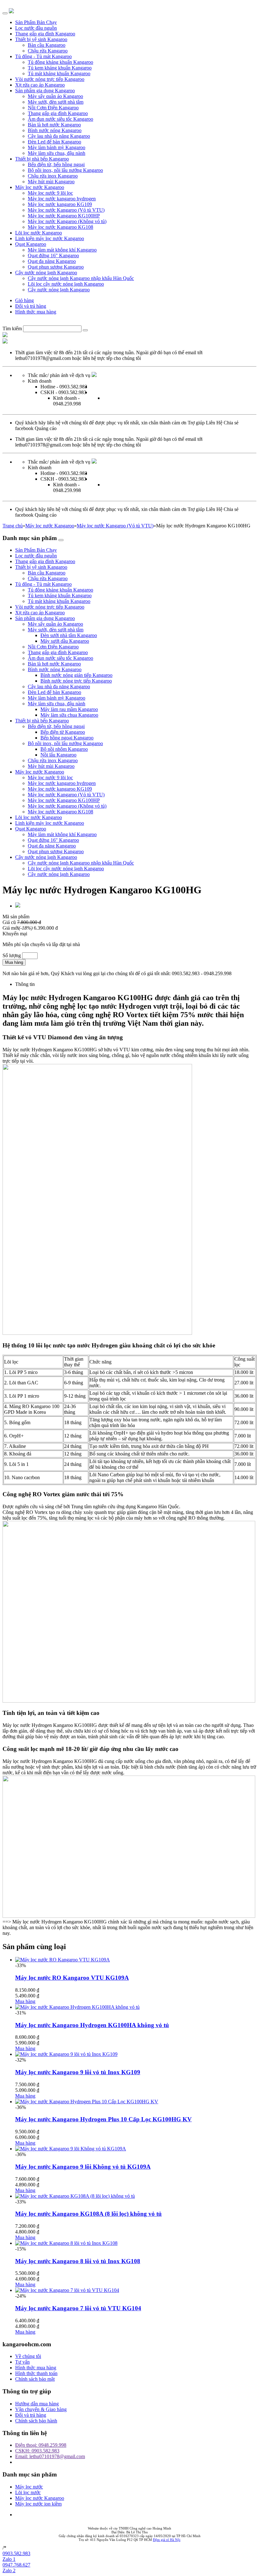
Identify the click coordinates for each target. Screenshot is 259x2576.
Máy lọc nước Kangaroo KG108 (60, 227)
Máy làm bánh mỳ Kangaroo (57, 147)
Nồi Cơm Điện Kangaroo (53, 108)
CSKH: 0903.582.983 (37, 2451)
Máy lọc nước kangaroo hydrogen (62, 199)
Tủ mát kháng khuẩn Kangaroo (59, 73)
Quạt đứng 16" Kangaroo (53, 255)
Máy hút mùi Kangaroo (51, 182)
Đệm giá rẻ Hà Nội (167, 2540)
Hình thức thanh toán (36, 2373)
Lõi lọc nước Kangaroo (39, 233)
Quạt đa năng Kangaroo (52, 261)
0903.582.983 (16, 2553)
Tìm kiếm (12, 328)
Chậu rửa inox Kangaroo (53, 176)
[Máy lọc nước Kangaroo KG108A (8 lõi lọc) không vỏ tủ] (75, 2196)
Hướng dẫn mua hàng (37, 2404)
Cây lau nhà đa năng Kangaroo (59, 136)
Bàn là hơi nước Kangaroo (54, 125)
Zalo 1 (9, 2559)
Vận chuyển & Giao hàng (41, 2409)
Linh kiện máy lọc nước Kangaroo (50, 238)
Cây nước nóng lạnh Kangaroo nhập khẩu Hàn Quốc (81, 278)
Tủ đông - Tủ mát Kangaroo (43, 56)
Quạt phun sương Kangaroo (56, 267)
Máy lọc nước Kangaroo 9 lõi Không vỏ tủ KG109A (83, 2167)
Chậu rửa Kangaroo (48, 51)
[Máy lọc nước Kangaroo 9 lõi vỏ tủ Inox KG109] (66, 2054)
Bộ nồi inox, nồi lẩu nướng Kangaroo (65, 170)
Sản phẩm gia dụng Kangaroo (45, 91)
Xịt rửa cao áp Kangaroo (40, 85)
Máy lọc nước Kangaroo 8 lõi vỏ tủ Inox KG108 (78, 2261)
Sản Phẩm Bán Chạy (36, 22)
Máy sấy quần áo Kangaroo (55, 96)
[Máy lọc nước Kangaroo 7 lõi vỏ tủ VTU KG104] (67, 2290)
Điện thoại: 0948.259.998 (41, 2445)
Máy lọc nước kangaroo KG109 (60, 204)
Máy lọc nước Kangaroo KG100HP (64, 216)
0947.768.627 (16, 2565)
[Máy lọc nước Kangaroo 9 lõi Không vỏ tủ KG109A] (71, 2149)
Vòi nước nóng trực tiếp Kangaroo (50, 79)
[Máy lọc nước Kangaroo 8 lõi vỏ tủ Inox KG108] (66, 2243)
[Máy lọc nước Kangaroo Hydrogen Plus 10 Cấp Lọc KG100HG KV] (87, 2102)
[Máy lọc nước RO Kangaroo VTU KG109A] (63, 1960)
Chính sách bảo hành (36, 2421)
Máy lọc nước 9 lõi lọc (50, 193)
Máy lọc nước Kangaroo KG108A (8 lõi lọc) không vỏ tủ (88, 2214)
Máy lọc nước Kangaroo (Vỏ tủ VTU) (66, 210)
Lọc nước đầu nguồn (36, 28)
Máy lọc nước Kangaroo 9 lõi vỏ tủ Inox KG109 (78, 2072)
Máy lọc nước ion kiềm (38, 2504)
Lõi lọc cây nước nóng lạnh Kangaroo (66, 284)
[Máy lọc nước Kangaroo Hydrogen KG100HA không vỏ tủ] (77, 2007)
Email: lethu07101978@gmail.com (50, 2456)
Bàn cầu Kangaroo (47, 45)
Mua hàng (14, 962)
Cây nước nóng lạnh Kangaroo (46, 273)
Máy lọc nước (29, 2487)
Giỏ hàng (24, 300)
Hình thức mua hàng (36, 312)
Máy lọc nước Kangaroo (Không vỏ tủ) (67, 221)
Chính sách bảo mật (35, 2379)
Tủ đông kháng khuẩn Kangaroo (60, 62)
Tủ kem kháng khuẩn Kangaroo (60, 68)
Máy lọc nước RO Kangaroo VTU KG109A (72, 1978)
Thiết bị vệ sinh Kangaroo (41, 39)
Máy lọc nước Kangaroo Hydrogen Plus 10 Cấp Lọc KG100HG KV (103, 2119)
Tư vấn (22, 2362)
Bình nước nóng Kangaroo (55, 130)
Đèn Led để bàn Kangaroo (54, 142)
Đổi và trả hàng (31, 306)
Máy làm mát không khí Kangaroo (62, 250)
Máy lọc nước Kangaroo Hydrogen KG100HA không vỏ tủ (92, 2025)
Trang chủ (13, 526)
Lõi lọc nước (28, 2492)
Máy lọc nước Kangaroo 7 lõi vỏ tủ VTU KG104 (78, 2308)
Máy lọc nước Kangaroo (40, 187)
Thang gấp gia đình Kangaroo (45, 34)
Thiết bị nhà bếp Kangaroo (42, 159)
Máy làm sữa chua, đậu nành (57, 153)
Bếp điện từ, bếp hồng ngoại (56, 164)
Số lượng (12, 955)
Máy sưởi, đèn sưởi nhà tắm (56, 102)
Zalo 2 (9, 2570)
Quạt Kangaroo (31, 244)
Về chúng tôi (28, 2356)
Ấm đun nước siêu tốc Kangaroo (60, 119)
